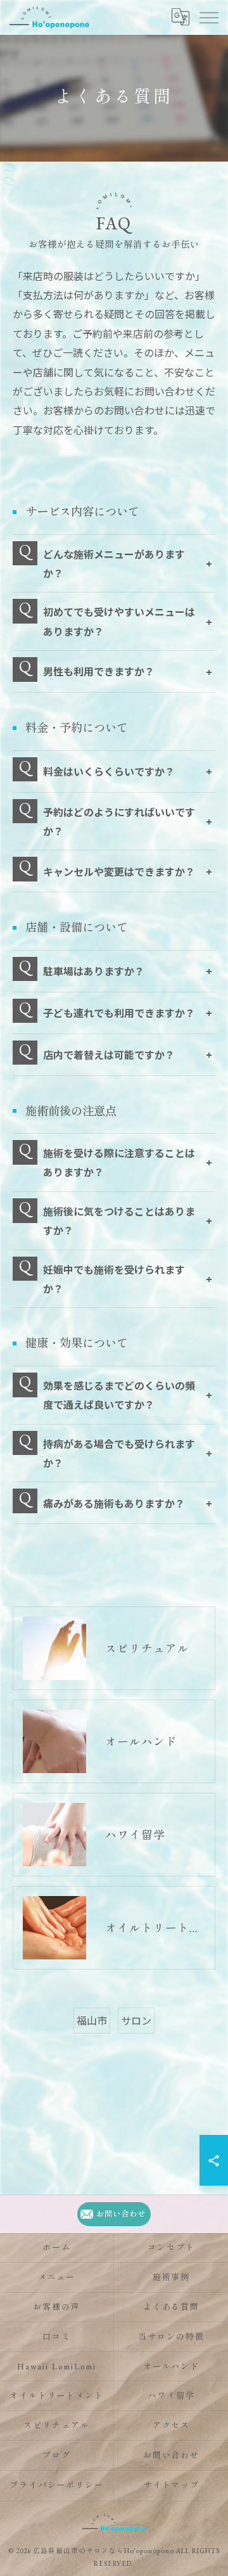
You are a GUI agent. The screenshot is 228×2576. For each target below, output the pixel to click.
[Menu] (208, 17)
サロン (136, 2020)
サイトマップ (172, 2485)
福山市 (92, 2020)
